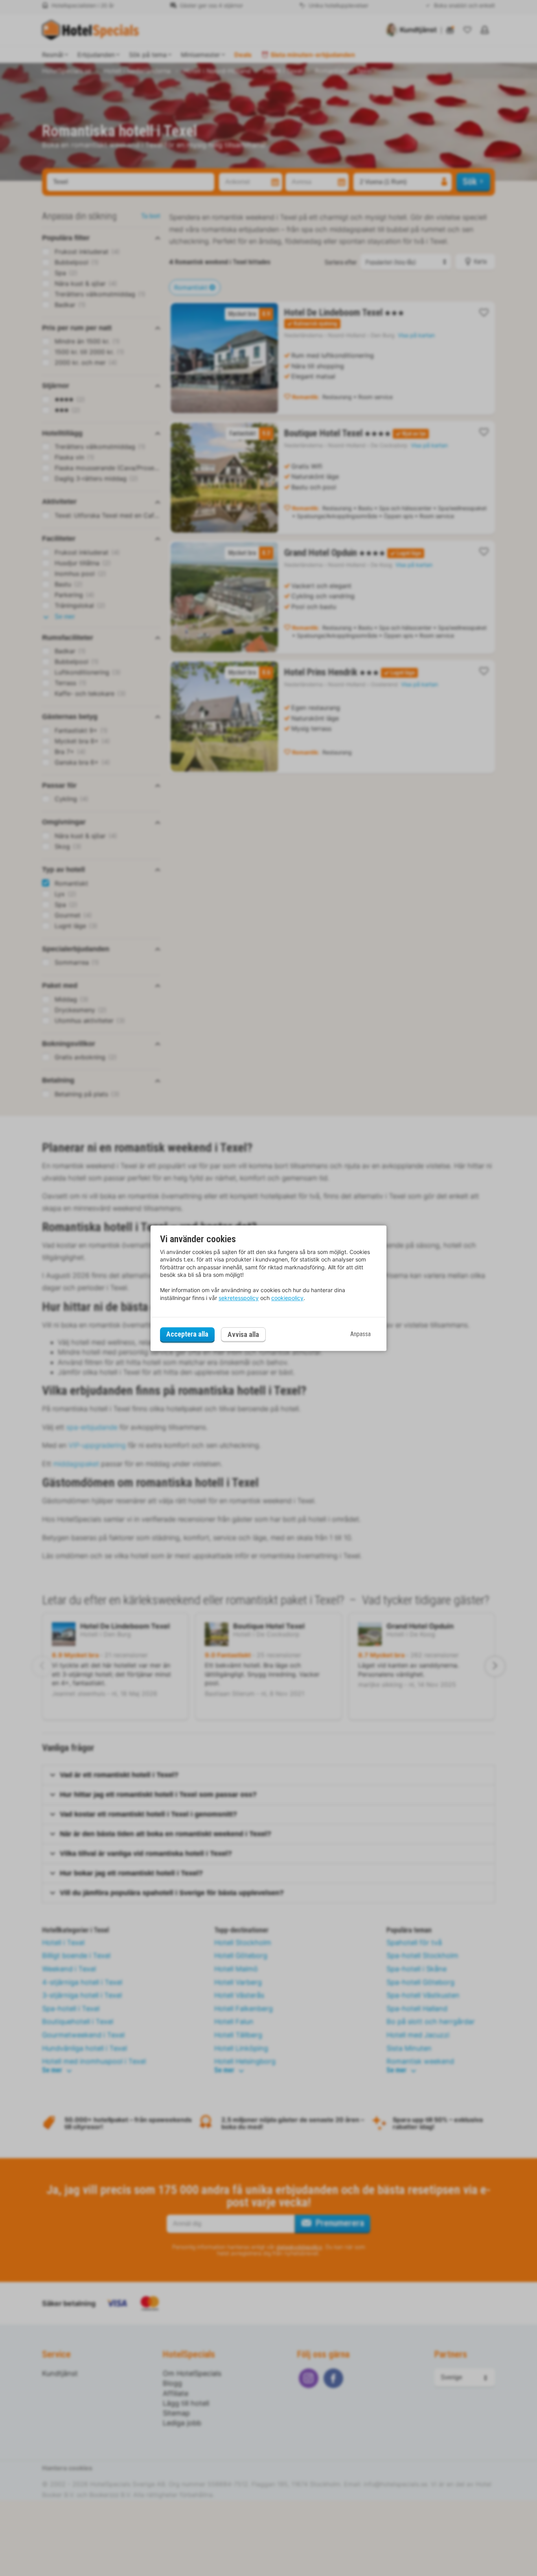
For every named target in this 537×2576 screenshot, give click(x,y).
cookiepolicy (287, 1298)
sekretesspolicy (239, 1298)
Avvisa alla (243, 1334)
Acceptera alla (187, 1334)
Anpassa (360, 1334)
